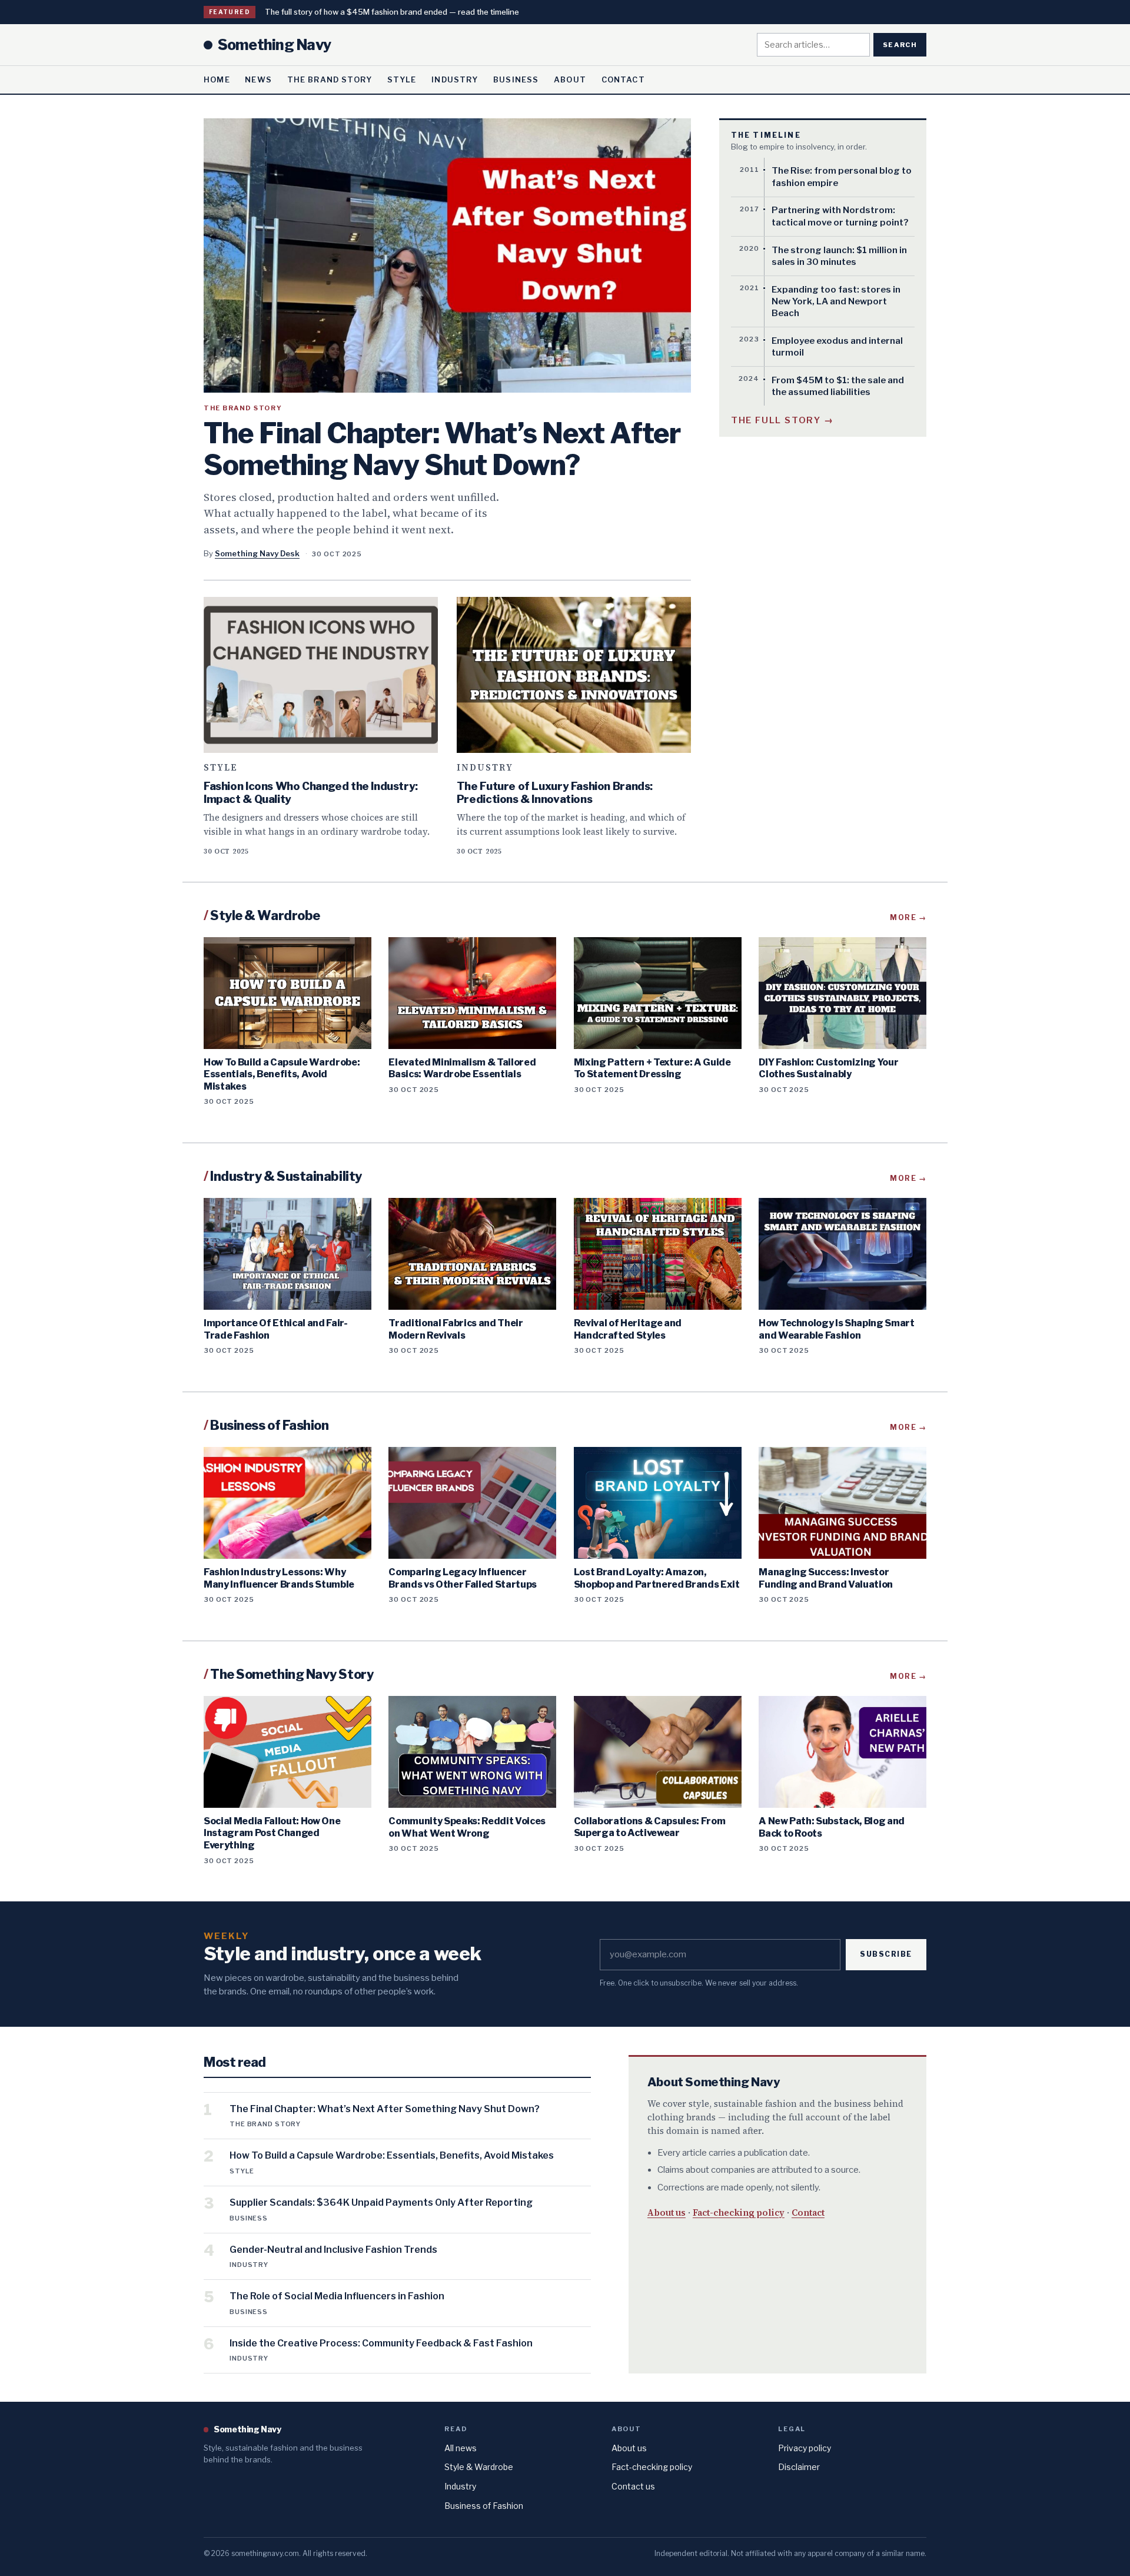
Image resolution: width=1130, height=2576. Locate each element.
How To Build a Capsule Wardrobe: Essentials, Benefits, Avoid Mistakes (282, 1074)
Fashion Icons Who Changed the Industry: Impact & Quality (311, 793)
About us (667, 2212)
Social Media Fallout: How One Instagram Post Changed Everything (272, 1833)
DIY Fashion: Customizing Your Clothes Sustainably (828, 1068)
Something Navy (274, 45)
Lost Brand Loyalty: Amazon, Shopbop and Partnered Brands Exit (657, 1578)
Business (516, 79)
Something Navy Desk (257, 553)
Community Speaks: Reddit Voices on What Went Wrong (467, 1827)
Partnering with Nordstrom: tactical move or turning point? (840, 216)
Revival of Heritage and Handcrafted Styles (628, 1329)
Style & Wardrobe (479, 2467)
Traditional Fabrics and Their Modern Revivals (456, 1329)
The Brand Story (330, 79)
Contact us (633, 2486)
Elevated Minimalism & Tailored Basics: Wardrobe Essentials (462, 1068)
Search (900, 45)
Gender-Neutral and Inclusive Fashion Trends (333, 2250)
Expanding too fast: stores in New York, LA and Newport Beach (836, 302)
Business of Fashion (484, 2506)
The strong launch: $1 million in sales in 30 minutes (839, 256)
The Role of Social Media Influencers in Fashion (337, 2296)
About (570, 79)
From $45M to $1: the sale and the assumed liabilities (838, 386)
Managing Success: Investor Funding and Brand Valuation (826, 1578)
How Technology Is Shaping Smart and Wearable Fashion (837, 1329)
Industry (455, 79)
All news (461, 2448)
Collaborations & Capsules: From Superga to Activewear (650, 1827)
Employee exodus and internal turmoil (837, 347)
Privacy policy (805, 2448)
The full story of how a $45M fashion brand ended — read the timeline (392, 12)
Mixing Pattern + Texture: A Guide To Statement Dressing (652, 1068)
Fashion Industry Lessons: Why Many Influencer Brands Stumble (279, 1578)
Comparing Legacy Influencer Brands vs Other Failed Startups (463, 1578)
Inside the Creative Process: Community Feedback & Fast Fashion (381, 2343)
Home (217, 79)
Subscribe (886, 1954)
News (258, 79)
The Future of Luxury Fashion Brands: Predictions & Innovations (555, 793)
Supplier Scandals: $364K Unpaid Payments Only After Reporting (381, 2202)
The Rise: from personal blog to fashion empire (842, 177)
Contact (623, 79)
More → (908, 917)
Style (402, 79)
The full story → (782, 420)
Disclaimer (799, 2467)
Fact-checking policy (739, 2212)
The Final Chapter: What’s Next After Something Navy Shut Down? (442, 449)
